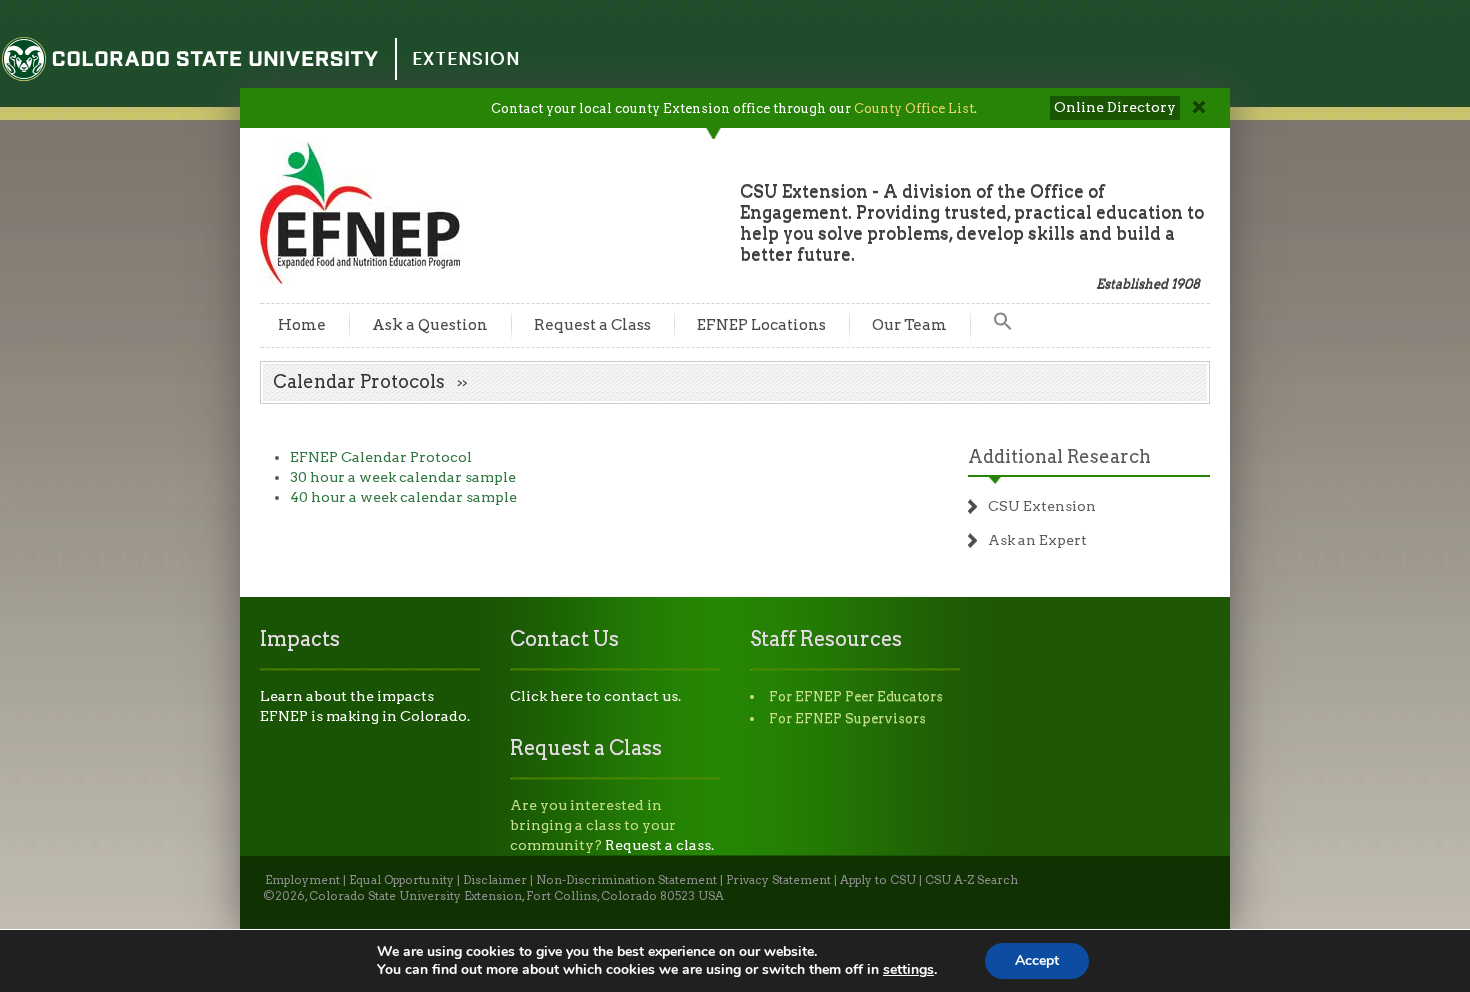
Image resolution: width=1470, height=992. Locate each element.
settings (908, 970)
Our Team (909, 325)
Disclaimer (495, 880)
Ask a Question (430, 325)
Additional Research (1059, 456)
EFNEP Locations (761, 325)
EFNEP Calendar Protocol (381, 457)
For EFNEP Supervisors (847, 718)
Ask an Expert (1037, 540)
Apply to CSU (878, 880)
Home (302, 325)
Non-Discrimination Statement (626, 880)
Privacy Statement (778, 880)
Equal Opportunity (401, 880)
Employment (302, 880)
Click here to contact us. (595, 696)
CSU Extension (1042, 506)
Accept (1037, 960)
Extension (466, 58)
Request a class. (659, 845)
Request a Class (592, 325)
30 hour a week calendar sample (403, 477)
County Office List (914, 108)
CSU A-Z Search (971, 880)
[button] (1003, 325)
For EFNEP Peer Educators (856, 696)
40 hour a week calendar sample (403, 497)
